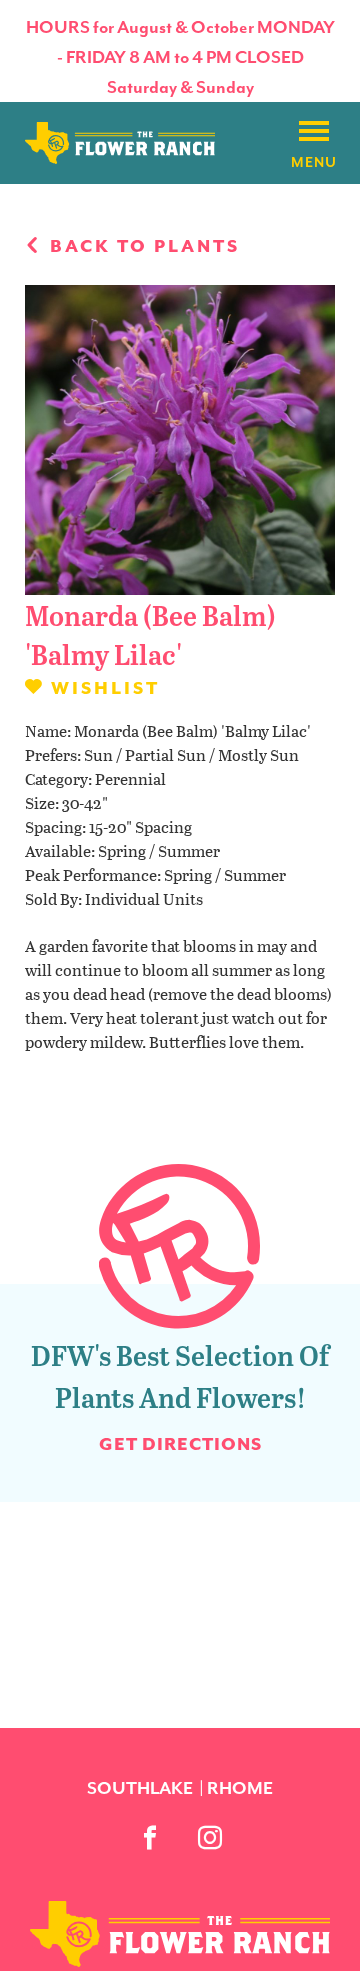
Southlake (140, 1788)
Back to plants (142, 246)
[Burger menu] (314, 132)
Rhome (240, 1788)
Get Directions (180, 1444)
